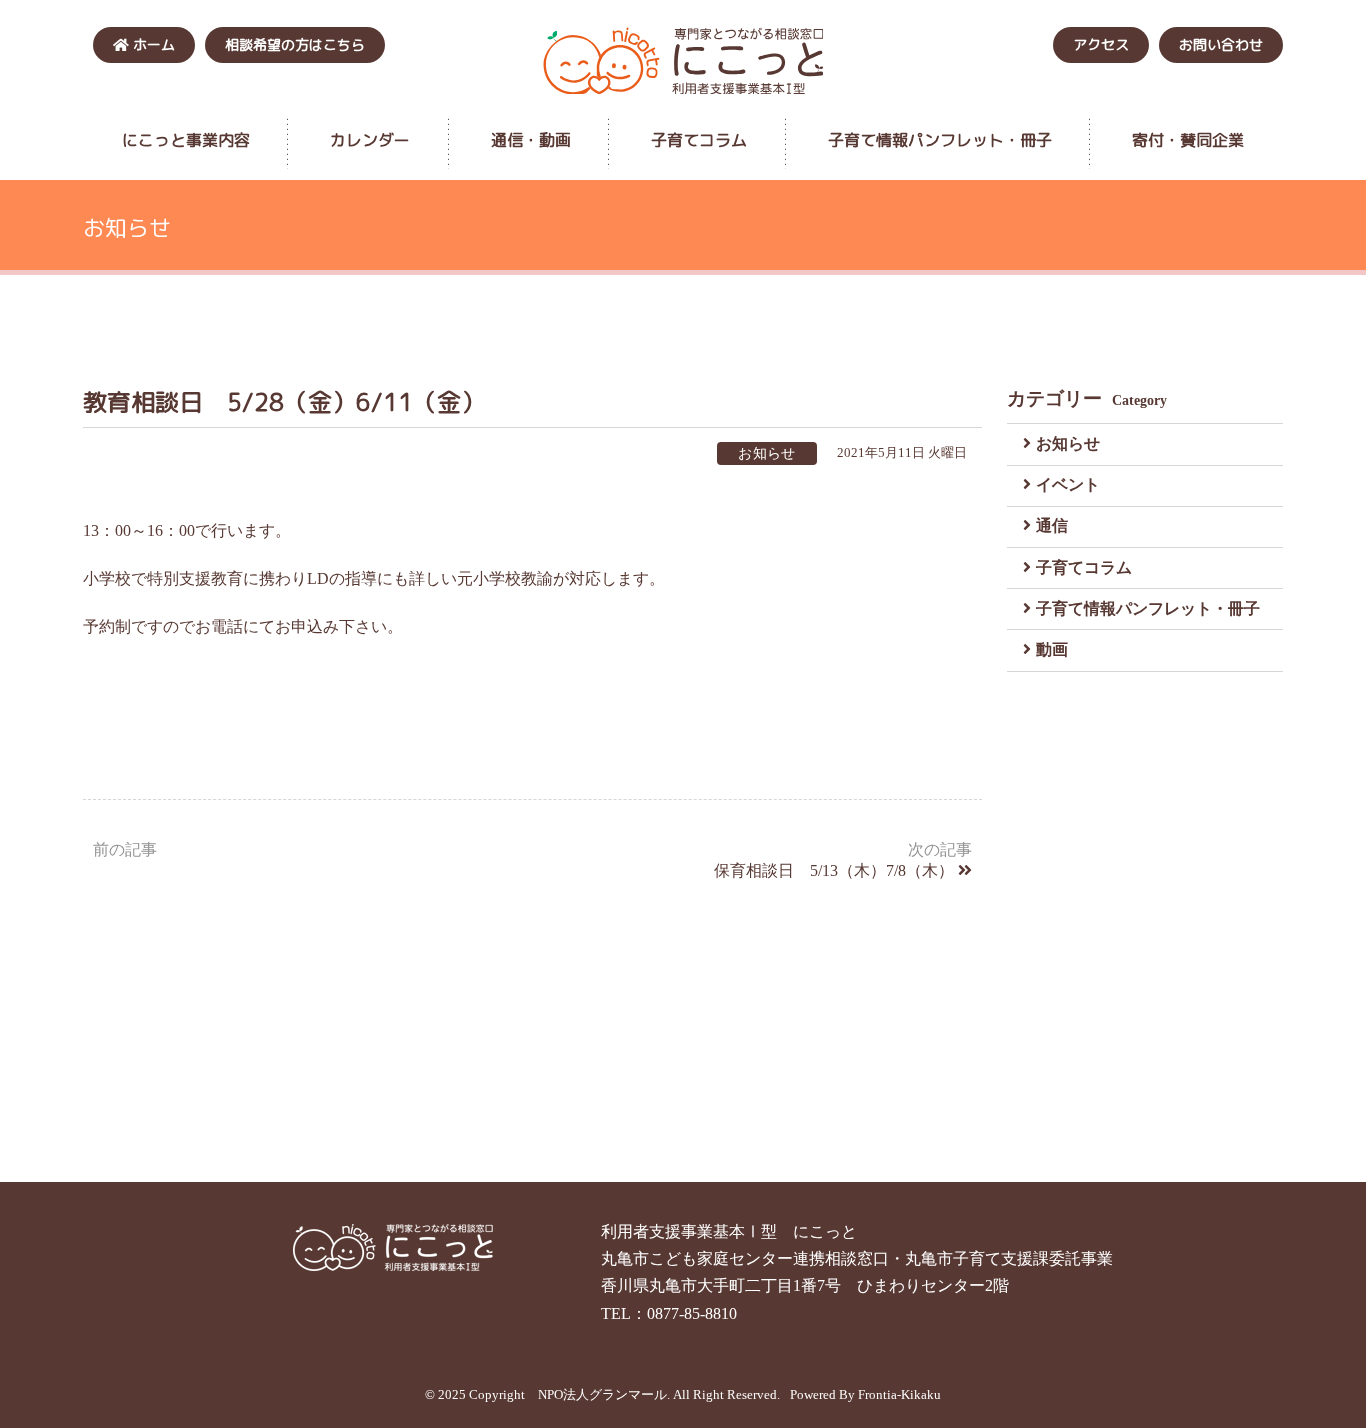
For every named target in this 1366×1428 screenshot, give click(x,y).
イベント (1068, 484)
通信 (1052, 525)
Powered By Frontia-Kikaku (865, 1395)
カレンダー (370, 140)
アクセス (1101, 44)
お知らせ (1068, 443)
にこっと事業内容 (186, 140)
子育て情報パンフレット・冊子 (940, 140)
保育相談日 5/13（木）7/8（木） (834, 870)
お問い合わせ (1221, 44)
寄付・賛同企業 (1188, 140)
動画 (1052, 649)
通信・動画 (531, 140)
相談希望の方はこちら (295, 44)
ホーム (152, 44)
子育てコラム (699, 140)
